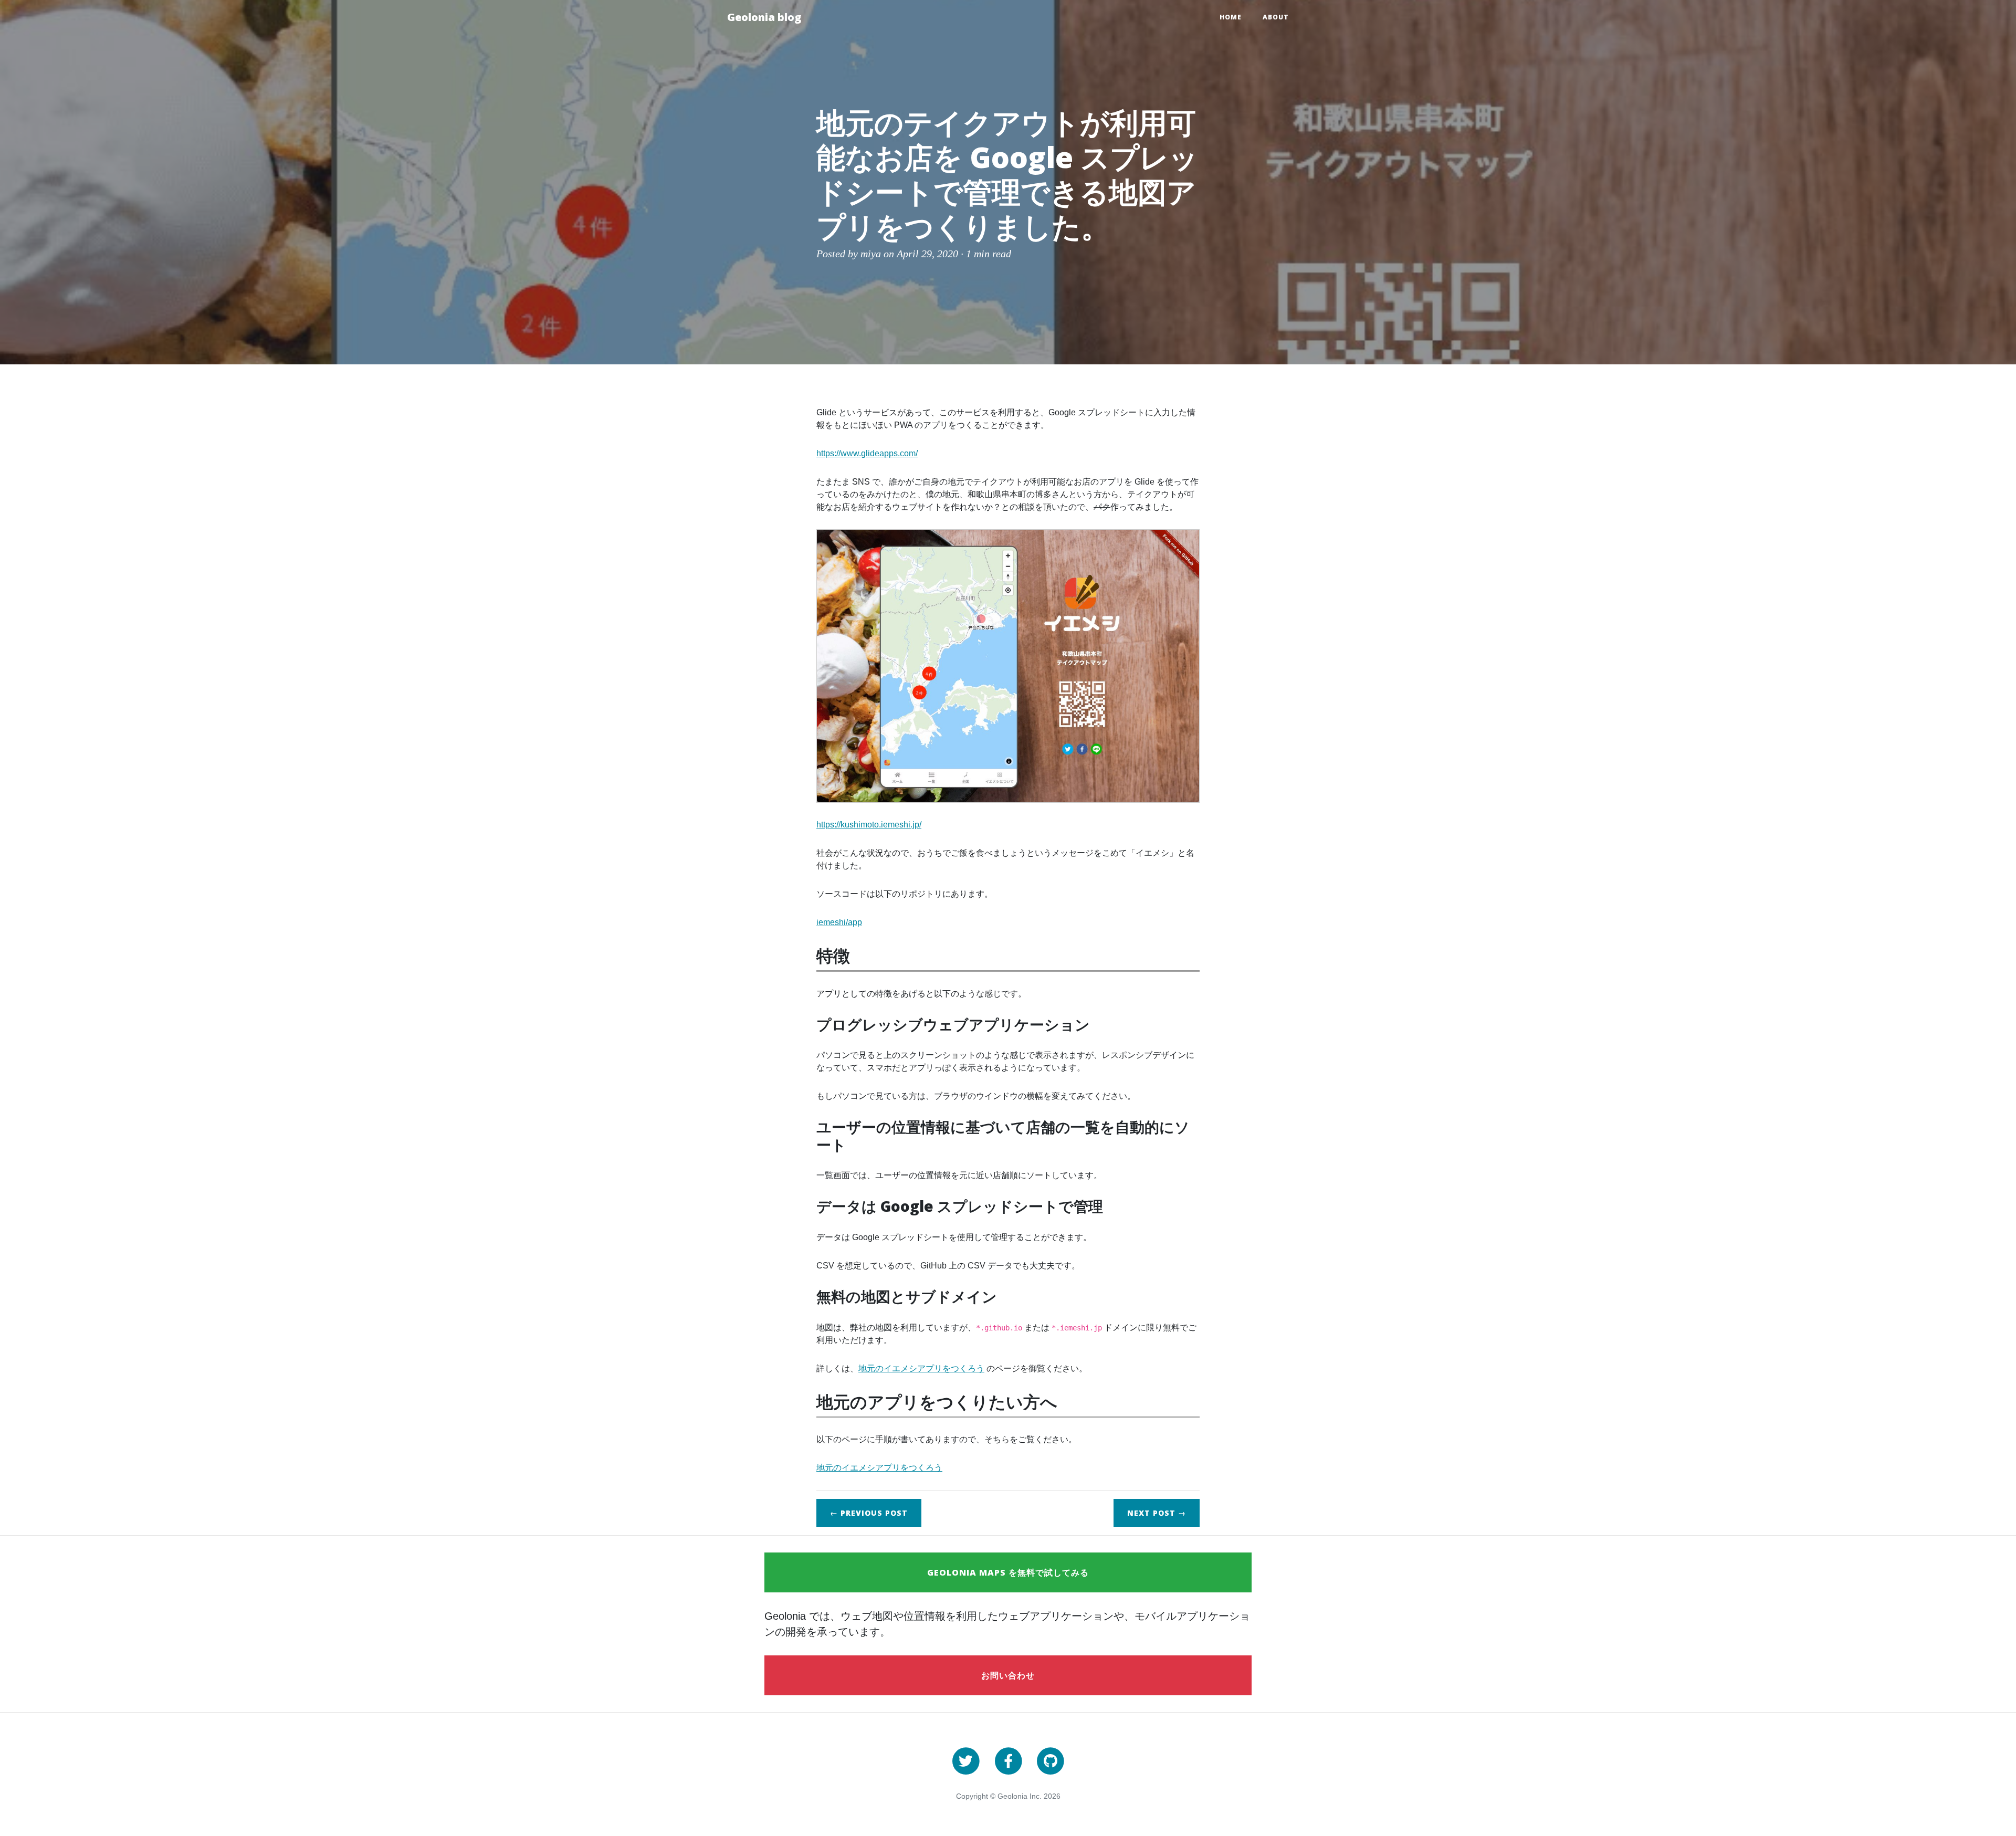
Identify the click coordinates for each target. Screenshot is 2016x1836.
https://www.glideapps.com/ (867, 453)
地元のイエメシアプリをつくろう (921, 1368)
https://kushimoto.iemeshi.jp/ (869, 825)
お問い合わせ (1008, 1675)
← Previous (869, 1513)
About (1276, 17)
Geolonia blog (764, 17)
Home (1231, 17)
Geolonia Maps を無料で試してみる (1008, 1572)
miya (871, 254)
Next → (1157, 1513)
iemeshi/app (839, 922)
